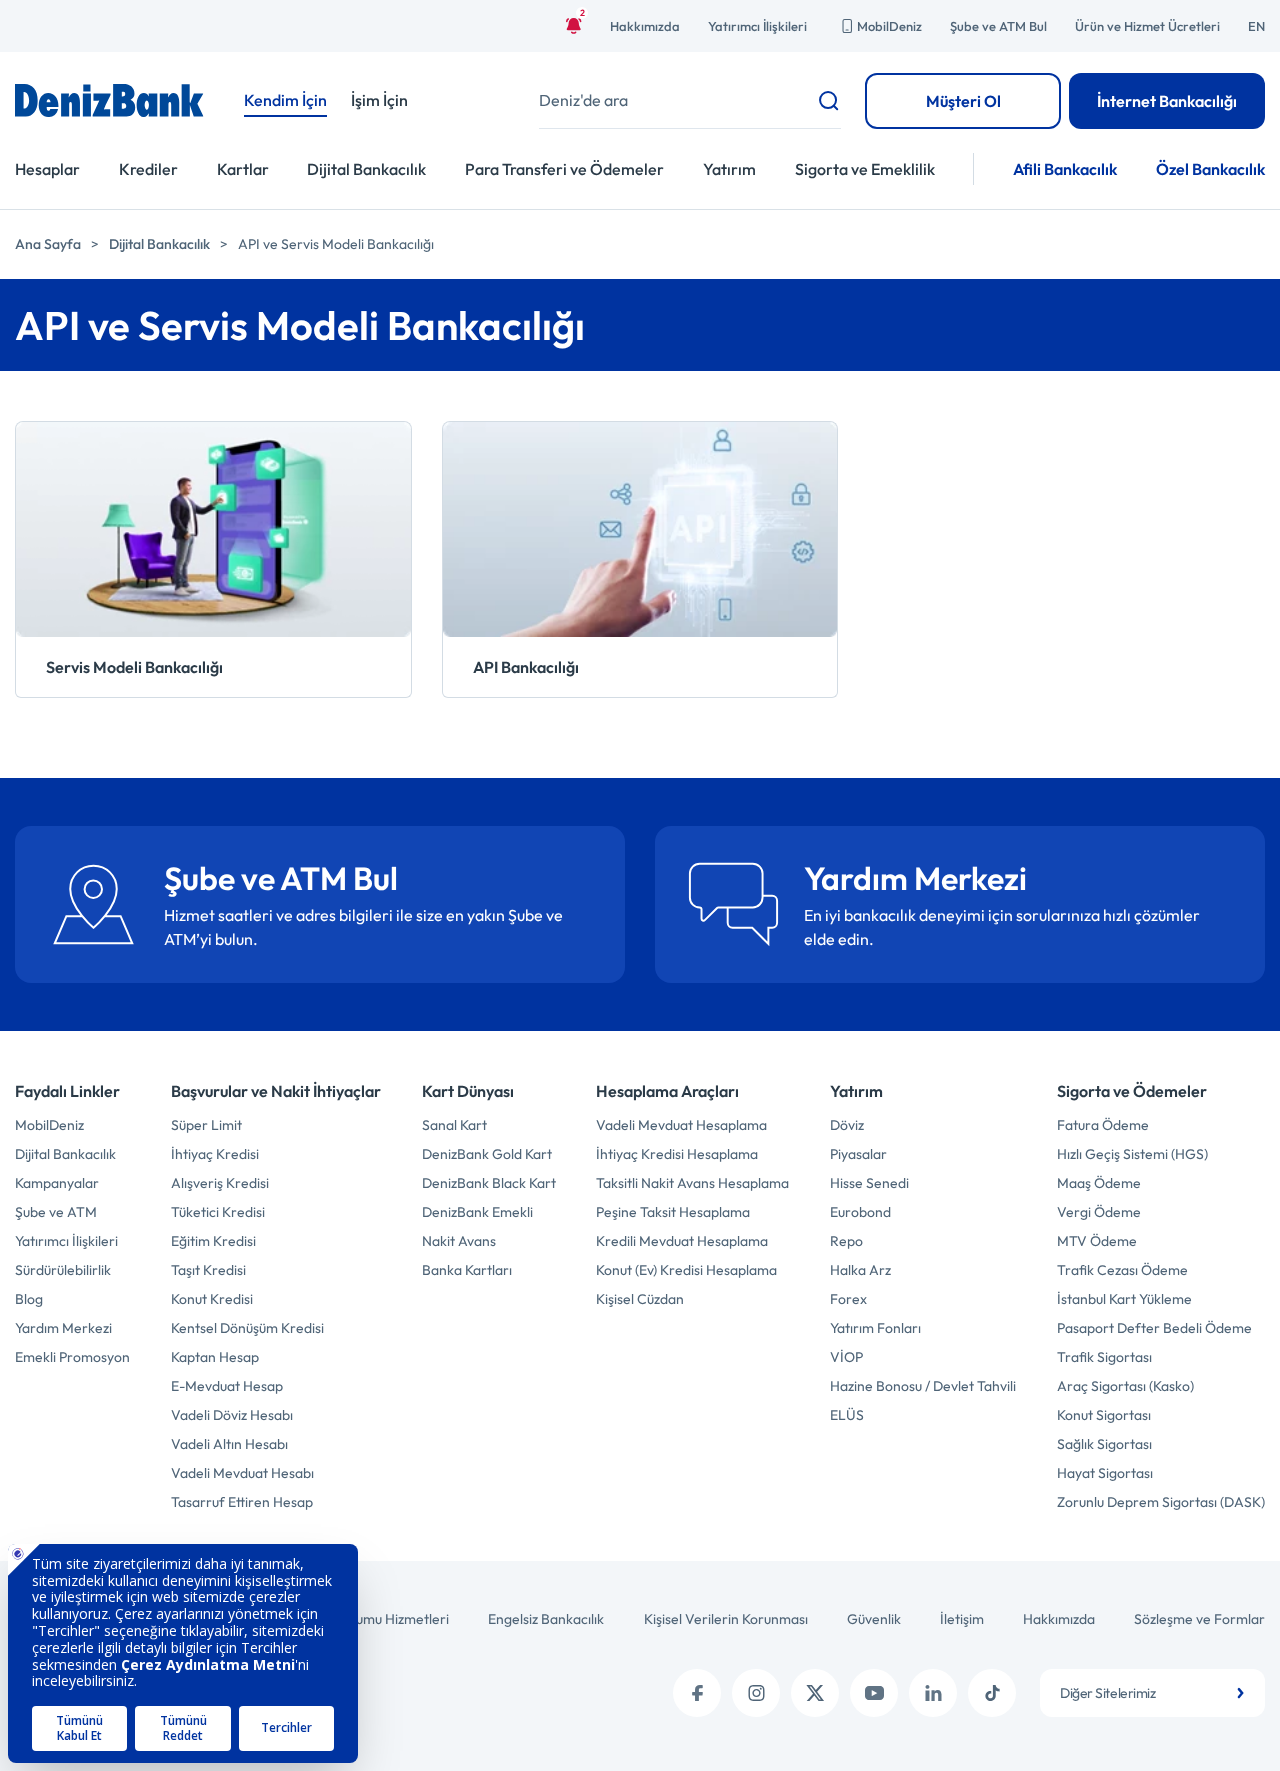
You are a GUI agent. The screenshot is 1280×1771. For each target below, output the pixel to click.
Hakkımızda (645, 26)
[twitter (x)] (815, 1693)
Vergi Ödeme (1099, 1212)
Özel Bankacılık (1210, 169)
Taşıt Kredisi (208, 1270)
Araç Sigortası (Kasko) (1125, 1386)
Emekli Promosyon (72, 1357)
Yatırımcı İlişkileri (757, 26)
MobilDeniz (889, 26)
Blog (29, 1299)
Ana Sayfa (48, 244)
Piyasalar (858, 1154)
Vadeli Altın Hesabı (229, 1444)
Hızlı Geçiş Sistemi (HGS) (1132, 1154)
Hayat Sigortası (1105, 1473)
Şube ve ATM (56, 1212)
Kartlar (243, 169)
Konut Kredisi (212, 1299)
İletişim (962, 1619)
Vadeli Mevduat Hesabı (242, 1473)
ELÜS (847, 1415)
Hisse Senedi (869, 1183)
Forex (848, 1299)
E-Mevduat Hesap (227, 1386)
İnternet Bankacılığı (1167, 101)
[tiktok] (992, 1693)
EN (1256, 26)
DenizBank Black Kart (489, 1183)
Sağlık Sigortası (1104, 1444)
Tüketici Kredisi (218, 1212)
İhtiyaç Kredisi (215, 1154)
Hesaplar (47, 169)
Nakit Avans (459, 1241)
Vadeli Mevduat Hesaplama (681, 1125)
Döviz (847, 1125)
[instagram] (756, 1693)
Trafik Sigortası (1104, 1357)
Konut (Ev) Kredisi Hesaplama (686, 1270)
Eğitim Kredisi (213, 1241)
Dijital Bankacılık (366, 169)
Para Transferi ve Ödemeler (564, 169)
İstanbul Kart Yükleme (1124, 1299)
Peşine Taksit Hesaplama (673, 1212)
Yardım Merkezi (63, 1328)
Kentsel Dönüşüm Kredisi (247, 1328)
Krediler (148, 169)
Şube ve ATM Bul (998, 26)
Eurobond (860, 1212)
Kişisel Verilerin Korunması (726, 1619)
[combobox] (1152, 1693)
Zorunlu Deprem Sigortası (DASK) (1161, 1502)
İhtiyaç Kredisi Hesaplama (677, 1154)
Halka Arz (860, 1270)
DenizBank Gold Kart (487, 1154)
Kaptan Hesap (215, 1357)
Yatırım (729, 169)
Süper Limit (206, 1125)
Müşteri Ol (963, 101)
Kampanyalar (57, 1183)
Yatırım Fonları (875, 1328)
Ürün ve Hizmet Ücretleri (1147, 26)
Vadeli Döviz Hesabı (232, 1415)
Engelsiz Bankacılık (546, 1619)
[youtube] (874, 1693)
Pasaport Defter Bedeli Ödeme (1154, 1328)
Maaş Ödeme (1099, 1183)
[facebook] (697, 1693)
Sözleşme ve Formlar (1199, 1619)
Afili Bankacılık (1065, 169)
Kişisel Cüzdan (640, 1299)
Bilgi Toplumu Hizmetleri (375, 1619)
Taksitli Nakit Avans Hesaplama (692, 1183)
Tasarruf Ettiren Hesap (242, 1502)
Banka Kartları (467, 1270)
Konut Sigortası (1104, 1415)
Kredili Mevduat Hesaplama (682, 1241)
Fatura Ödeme (1103, 1125)
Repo (846, 1241)
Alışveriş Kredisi (220, 1183)
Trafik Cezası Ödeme (1122, 1270)
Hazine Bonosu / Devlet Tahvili (923, 1386)
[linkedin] (933, 1693)
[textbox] (1152, 1693)
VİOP (846, 1357)
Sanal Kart (454, 1125)
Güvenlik (874, 1619)
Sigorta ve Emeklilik (865, 169)
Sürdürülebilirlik (63, 1270)
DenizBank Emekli (477, 1212)
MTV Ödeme (1097, 1241)
